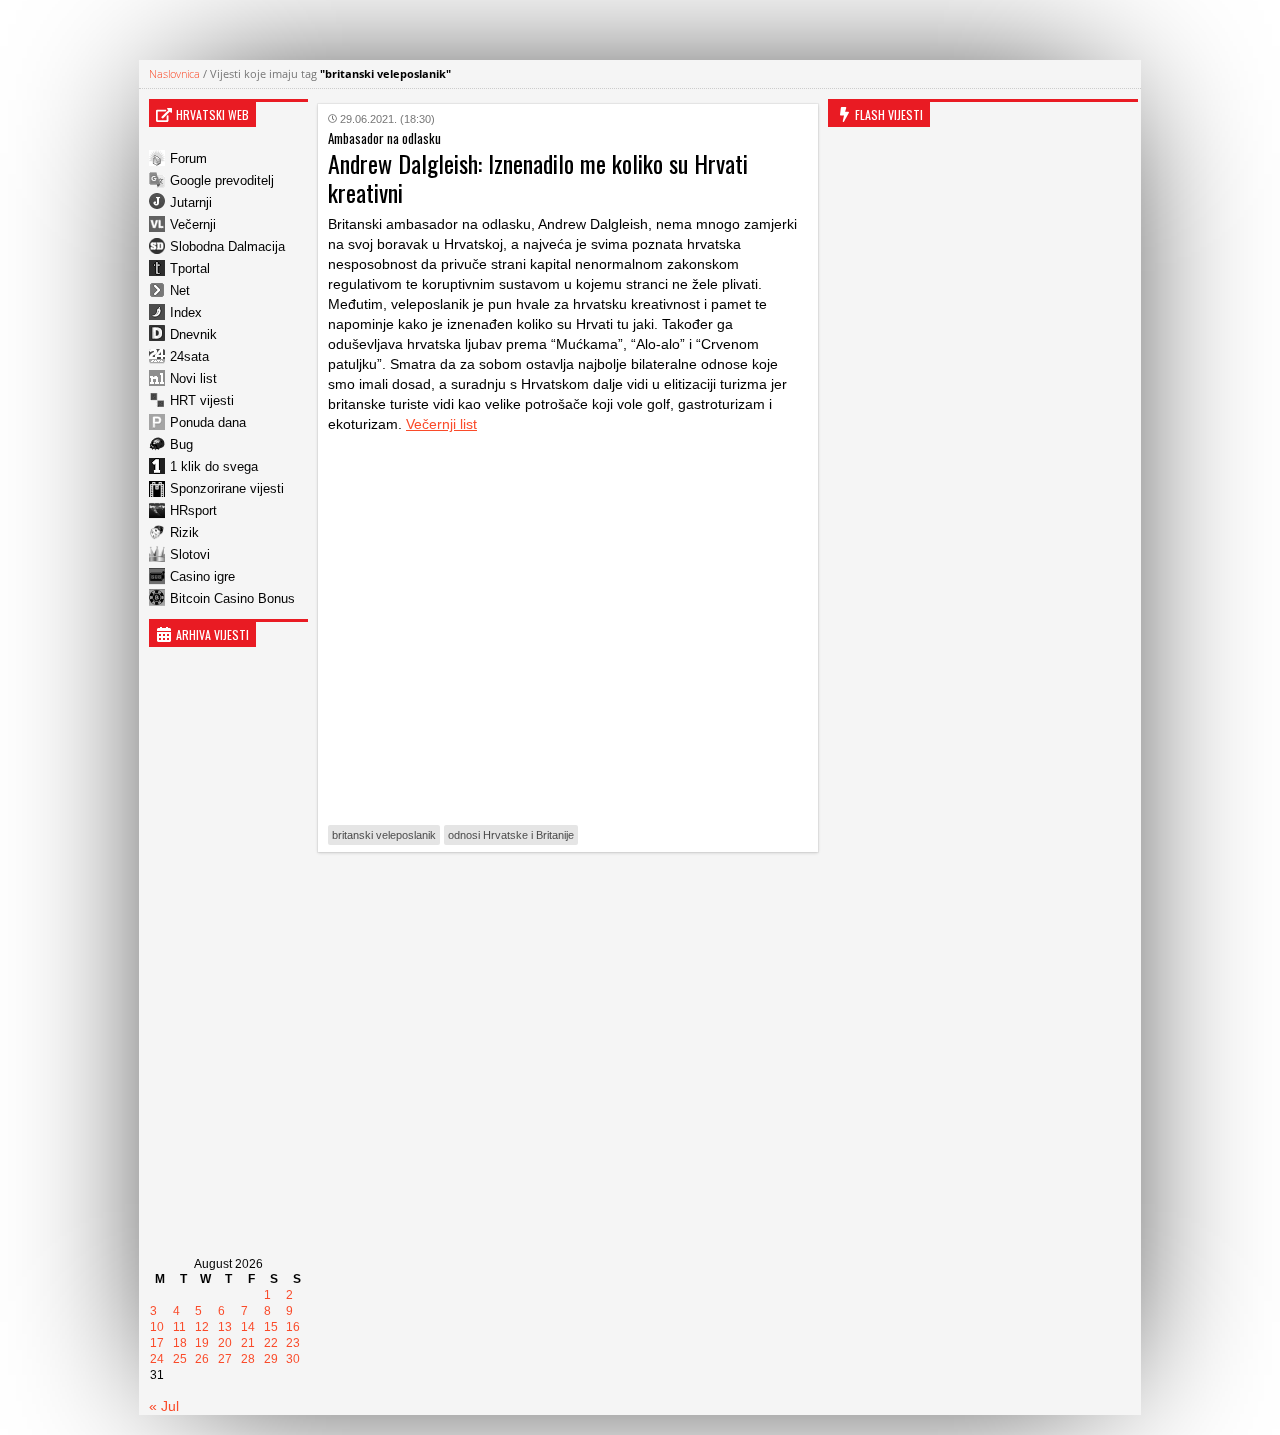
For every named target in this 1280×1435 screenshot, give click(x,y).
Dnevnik (193, 334)
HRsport (193, 510)
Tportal (190, 268)
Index (186, 312)
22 (271, 1343)
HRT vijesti (202, 400)
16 (293, 1327)
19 (202, 1343)
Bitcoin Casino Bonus (232, 598)
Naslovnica (174, 73)
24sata (189, 356)
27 (225, 1359)
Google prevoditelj (222, 180)
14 (248, 1327)
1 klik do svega (214, 466)
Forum (188, 158)
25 (180, 1359)
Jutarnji (191, 202)
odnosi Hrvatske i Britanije (511, 835)
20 (225, 1343)
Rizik (184, 532)
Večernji (193, 224)
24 (157, 1359)
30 (293, 1359)
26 (202, 1359)
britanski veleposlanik (384, 835)
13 (225, 1327)
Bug (181, 444)
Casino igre (202, 576)
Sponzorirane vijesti (227, 488)
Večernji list (441, 424)
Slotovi (190, 554)
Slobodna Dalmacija (227, 246)
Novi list (193, 378)
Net (180, 290)
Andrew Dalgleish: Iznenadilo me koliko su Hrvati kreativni (538, 177)
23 (293, 1343)
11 (179, 1327)
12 (202, 1327)
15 (271, 1327)
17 (157, 1343)
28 (248, 1359)
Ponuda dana (208, 422)
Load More (568, 898)
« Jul (164, 1406)
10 (157, 1327)
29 (271, 1359)
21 (248, 1343)
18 (180, 1343)
